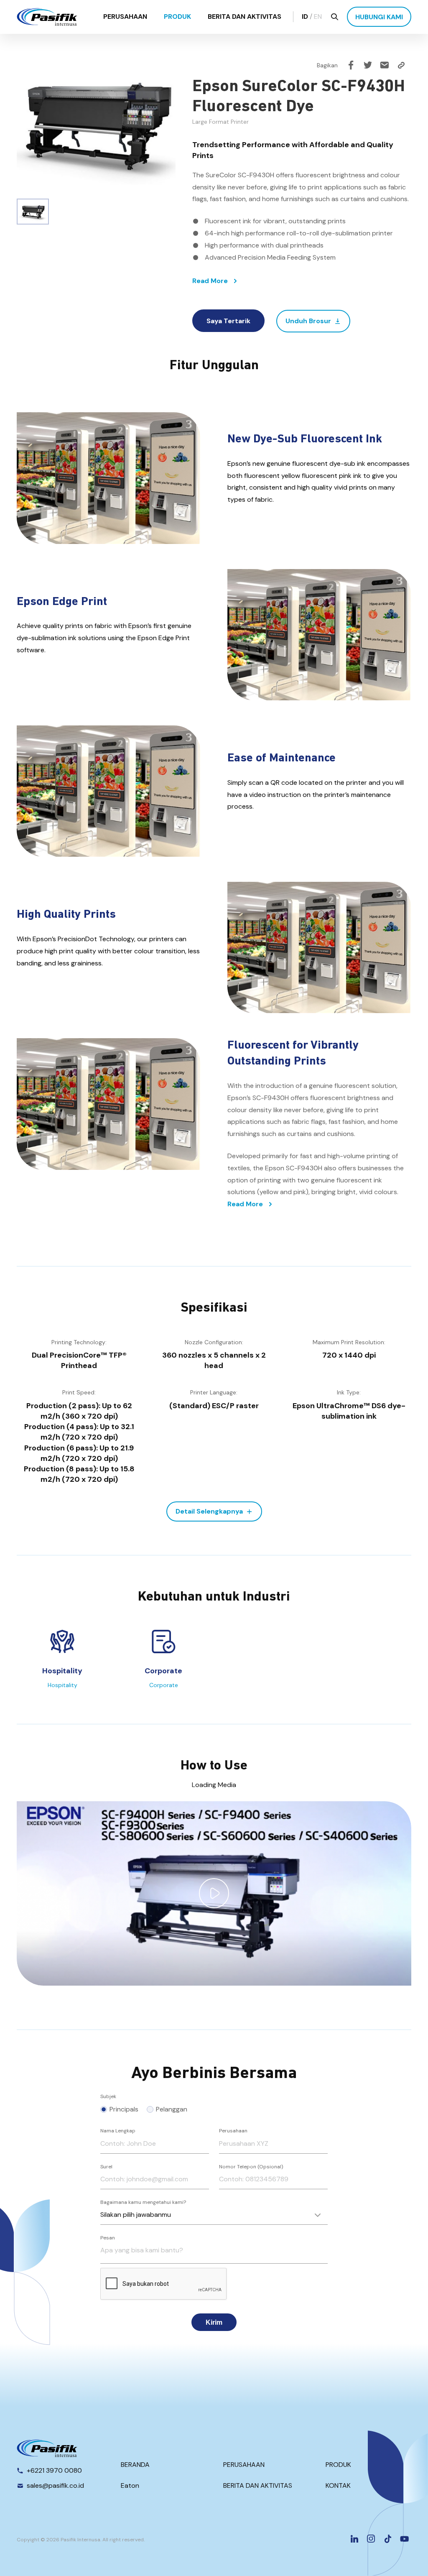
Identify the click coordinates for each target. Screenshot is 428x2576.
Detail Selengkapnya (209, 1511)
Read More (210, 281)
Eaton (130, 2485)
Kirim (214, 2322)
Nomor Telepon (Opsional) (251, 2167)
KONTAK (338, 2485)
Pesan (108, 2238)
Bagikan (327, 65)
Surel (106, 2167)
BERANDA (135, 2465)
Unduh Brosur (308, 321)
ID (305, 17)
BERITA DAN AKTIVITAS (245, 17)
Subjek (108, 2096)
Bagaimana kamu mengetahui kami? (143, 2202)
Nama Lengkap (118, 2131)
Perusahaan (233, 2131)
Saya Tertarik (228, 321)
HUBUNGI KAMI (379, 17)
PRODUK (177, 17)
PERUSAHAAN (125, 17)
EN (318, 17)
